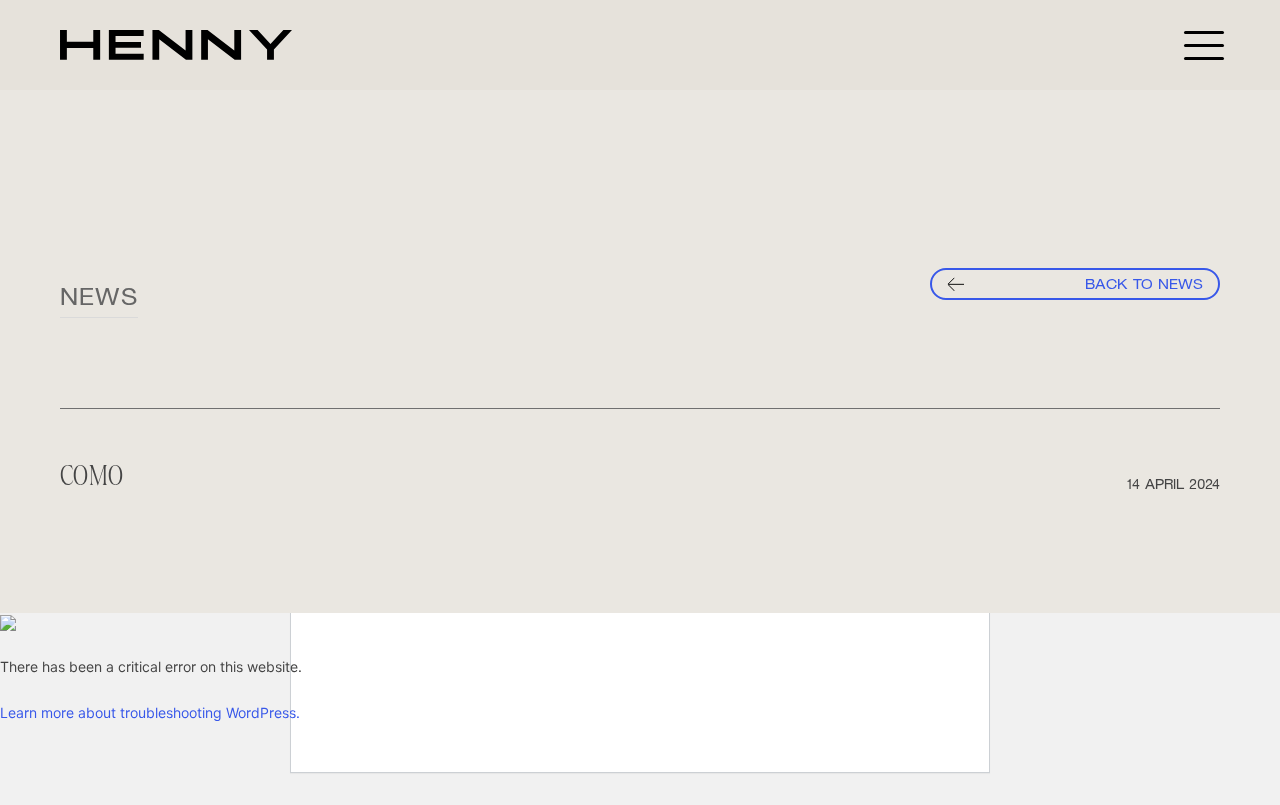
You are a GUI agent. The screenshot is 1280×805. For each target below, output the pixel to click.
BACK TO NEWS (1144, 283)
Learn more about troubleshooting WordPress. (150, 712)
